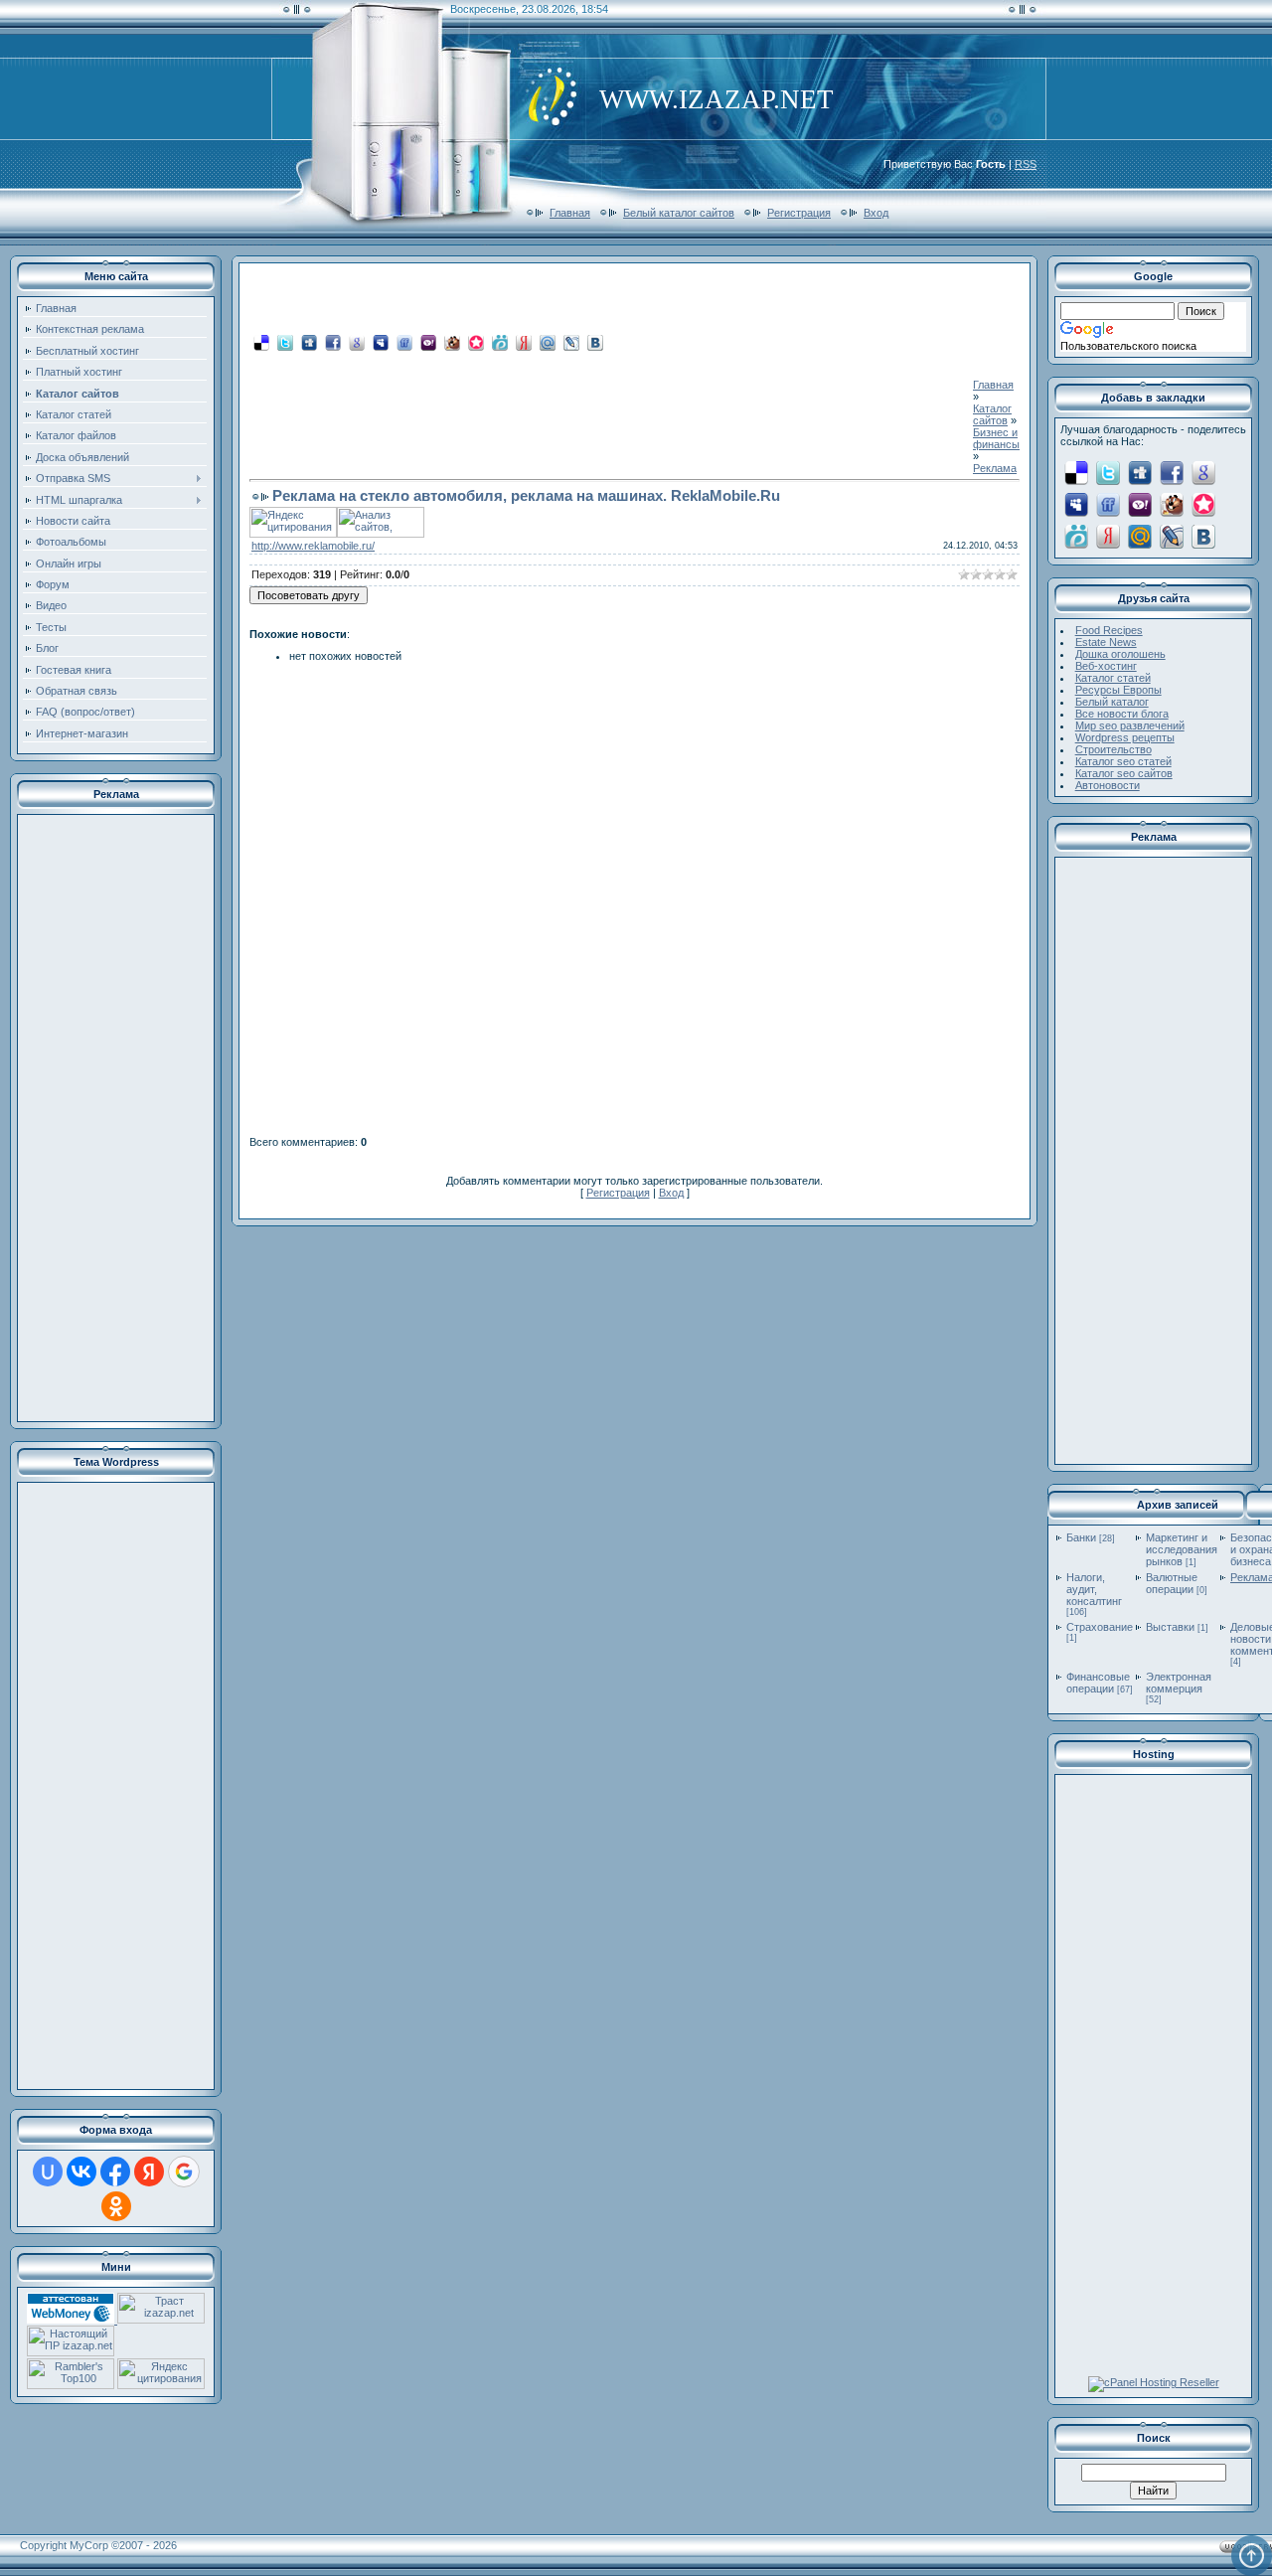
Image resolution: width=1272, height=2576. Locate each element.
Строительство (1113, 749)
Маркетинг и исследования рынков (1182, 1549)
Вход (876, 213)
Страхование (1100, 1627)
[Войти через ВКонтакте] (81, 2172)
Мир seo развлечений (1130, 725)
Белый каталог (1112, 702)
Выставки (1170, 1627)
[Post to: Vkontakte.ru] (595, 342)
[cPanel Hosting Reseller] (1154, 2382)
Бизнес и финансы (996, 438)
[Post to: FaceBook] (333, 342)
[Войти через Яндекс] (149, 2172)
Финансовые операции (1098, 1683)
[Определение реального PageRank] (71, 2352)
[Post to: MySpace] (381, 342)
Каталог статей (1113, 678)
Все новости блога (1122, 714)
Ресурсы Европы (1118, 690)
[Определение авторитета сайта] (161, 2320)
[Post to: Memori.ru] (476, 342)
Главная (570, 213)
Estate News (1106, 642)
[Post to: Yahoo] (428, 342)
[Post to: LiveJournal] (571, 342)
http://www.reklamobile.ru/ (313, 546)
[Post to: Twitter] (285, 342)
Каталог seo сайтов (1124, 773)
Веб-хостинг (1106, 666)
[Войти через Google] (184, 2172)
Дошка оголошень (1120, 654)
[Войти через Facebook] (115, 2172)
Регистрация (799, 213)
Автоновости (1108, 785)
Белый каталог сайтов (679, 213)
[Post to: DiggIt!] (309, 342)
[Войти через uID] (48, 2172)
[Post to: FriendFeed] (404, 342)
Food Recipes (1109, 630)
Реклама (995, 468)
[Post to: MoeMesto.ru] (500, 342)
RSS (1026, 164)
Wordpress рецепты (1125, 737)
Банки (1081, 1537)
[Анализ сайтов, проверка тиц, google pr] (381, 534)
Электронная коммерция (1179, 1683)
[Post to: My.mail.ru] (548, 342)
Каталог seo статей (1123, 761)
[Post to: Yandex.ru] (524, 342)
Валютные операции (1172, 1583)
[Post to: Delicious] (261, 342)
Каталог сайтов (992, 414)
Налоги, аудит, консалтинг (1094, 1589)
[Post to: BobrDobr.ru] (452, 342)
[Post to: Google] (357, 342)
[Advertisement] (116, 1118)
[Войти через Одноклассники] (116, 2206)
